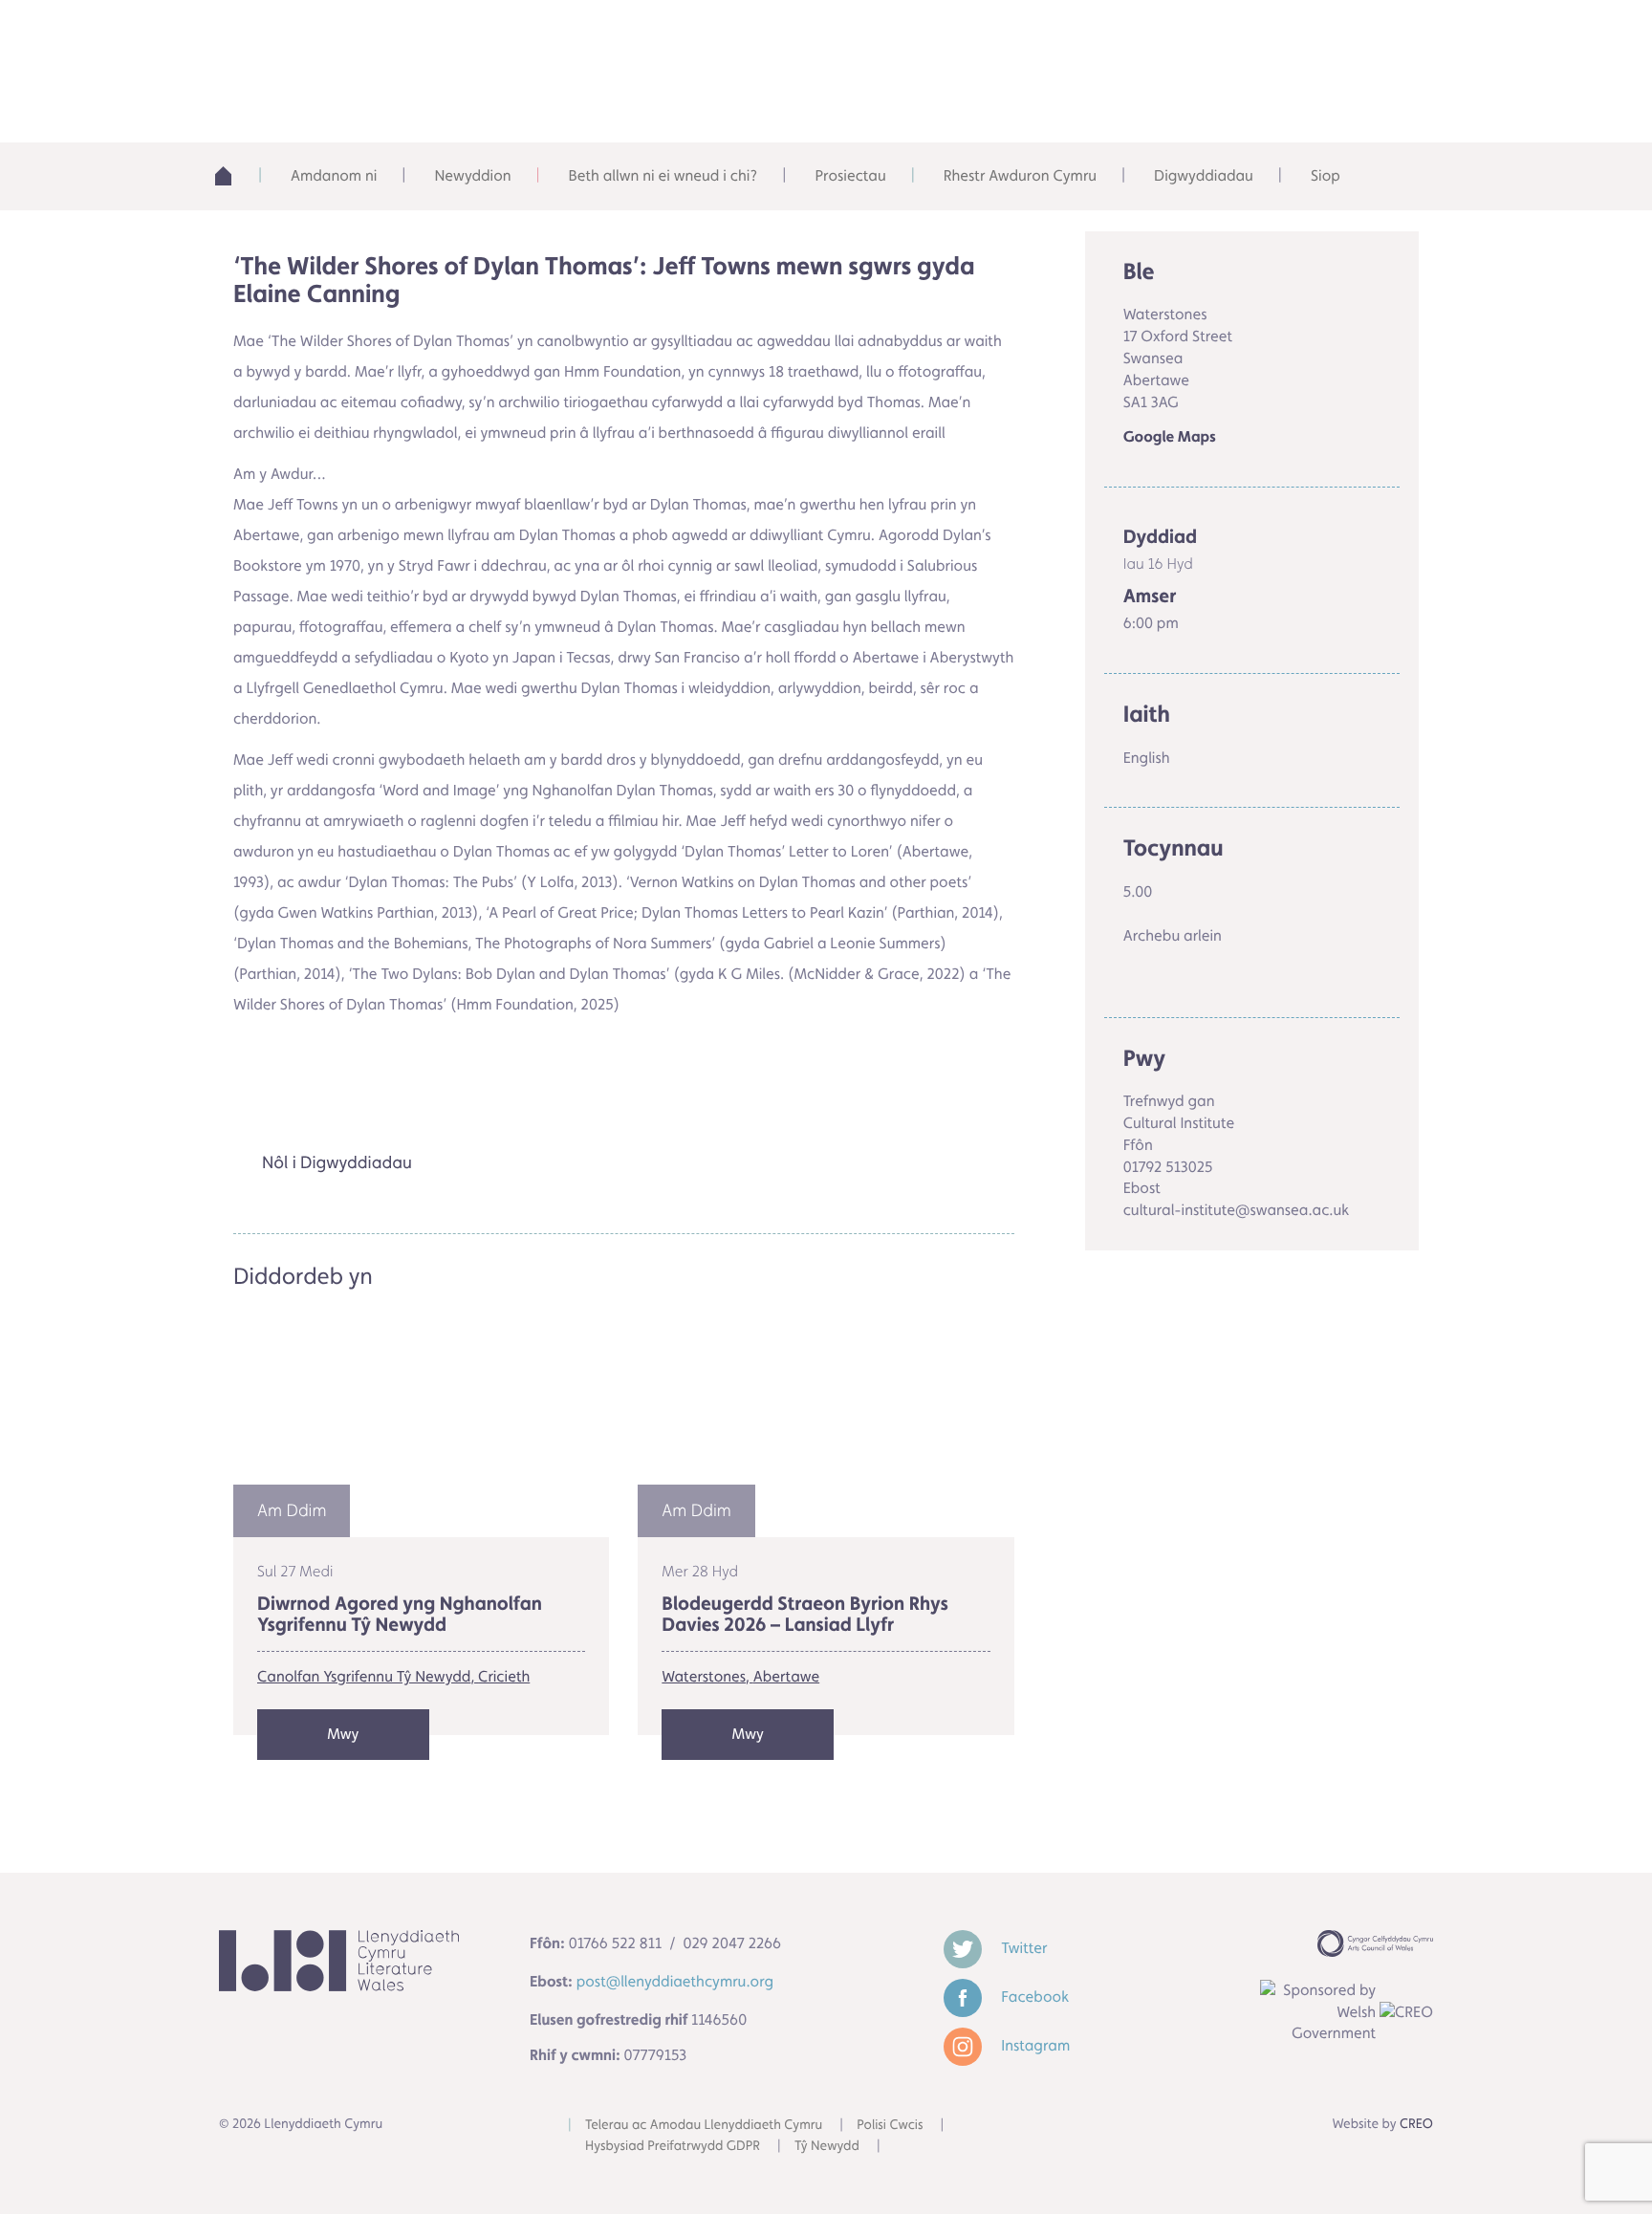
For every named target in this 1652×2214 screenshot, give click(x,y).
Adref (233, 176)
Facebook (1033, 1997)
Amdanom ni (334, 175)
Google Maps (1170, 437)
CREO (1416, 2124)
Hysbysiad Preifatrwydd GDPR (673, 2146)
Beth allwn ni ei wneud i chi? (663, 175)
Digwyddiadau (1204, 175)
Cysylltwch (1352, 38)
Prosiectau (850, 175)
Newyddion (472, 175)
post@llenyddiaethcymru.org (675, 1981)
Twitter (1022, 1948)
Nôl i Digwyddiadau (337, 1163)
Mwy (343, 1734)
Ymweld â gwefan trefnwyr (354, 1085)
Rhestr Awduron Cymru (1020, 175)
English (1214, 38)
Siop (1326, 175)
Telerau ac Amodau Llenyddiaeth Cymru (704, 2125)
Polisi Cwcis (890, 2125)
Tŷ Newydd (827, 2146)
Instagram (1033, 2045)
